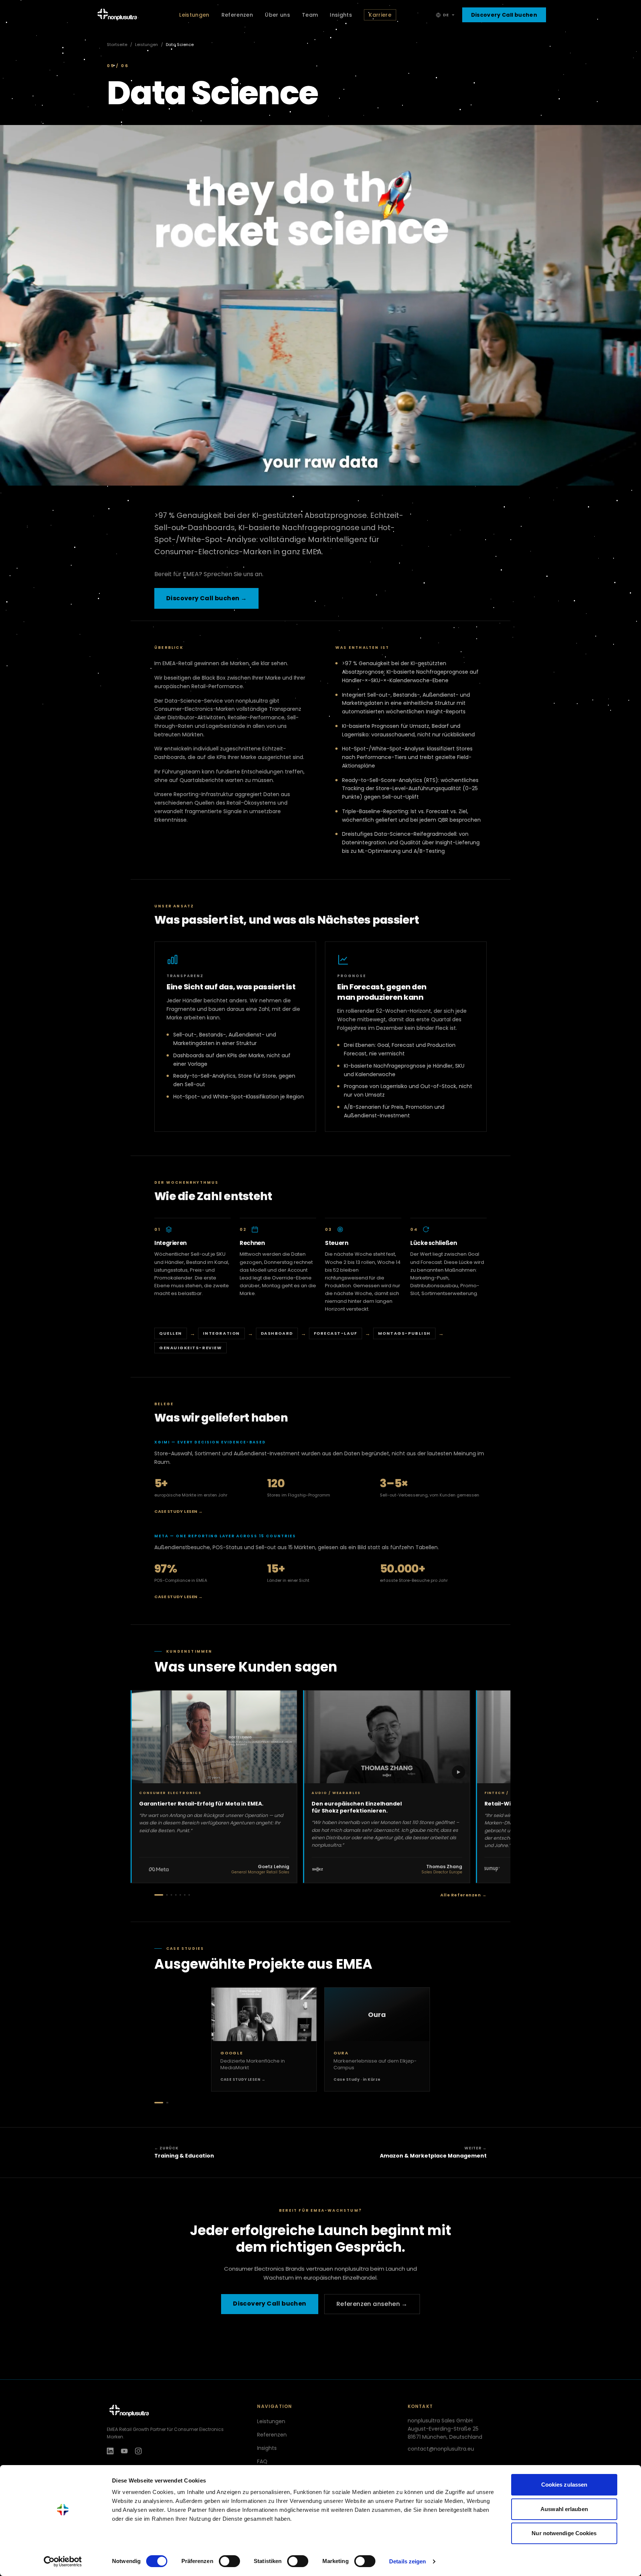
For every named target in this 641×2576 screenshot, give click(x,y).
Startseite (117, 45)
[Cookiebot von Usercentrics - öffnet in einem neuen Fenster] (63, 2562)
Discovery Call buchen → (206, 598)
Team (310, 15)
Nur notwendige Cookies (564, 2533)
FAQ (262, 2461)
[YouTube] (124, 2451)
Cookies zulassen (564, 2485)
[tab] (159, 1895)
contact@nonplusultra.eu (441, 2449)
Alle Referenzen (464, 1895)
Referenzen (237, 15)
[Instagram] (138, 2451)
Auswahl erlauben (564, 2509)
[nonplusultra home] (117, 15)
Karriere (380, 15)
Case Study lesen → (179, 1511)
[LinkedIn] (110, 2451)
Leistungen (194, 15)
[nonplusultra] (170, 2411)
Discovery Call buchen (504, 15)
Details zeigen (407, 2561)
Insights (341, 15)
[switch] (229, 2561)
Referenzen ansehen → (372, 2304)
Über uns (277, 15)
